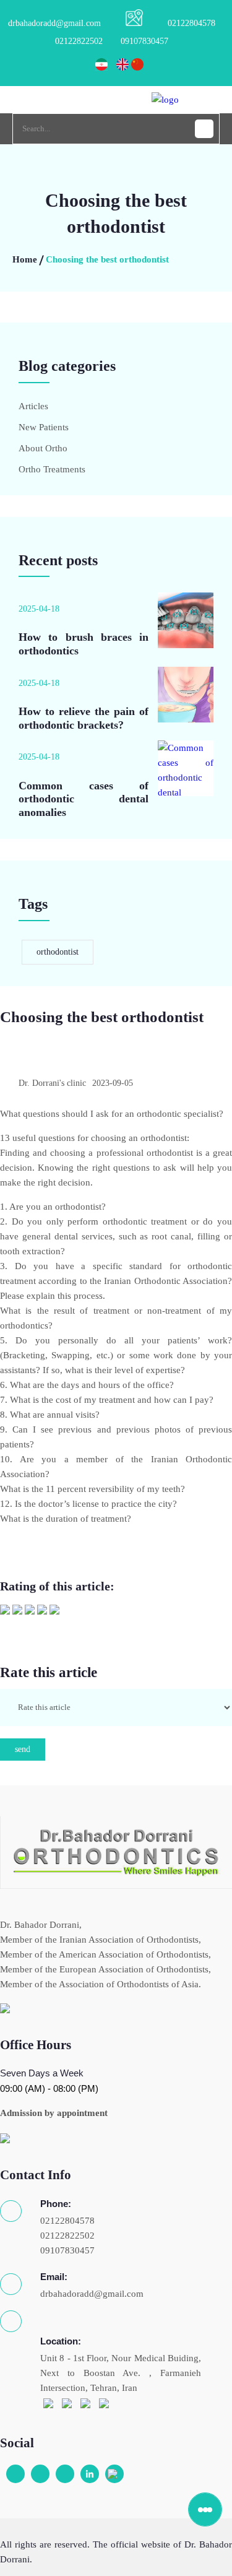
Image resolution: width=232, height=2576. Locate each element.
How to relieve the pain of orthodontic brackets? (84, 718)
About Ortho (43, 448)
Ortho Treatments (52, 469)
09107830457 (144, 41)
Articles (33, 406)
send (23, 1749)
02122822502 (79, 41)
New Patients (44, 427)
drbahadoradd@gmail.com (54, 23)
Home (25, 259)
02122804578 (191, 23)
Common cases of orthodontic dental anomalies (84, 799)
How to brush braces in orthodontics (84, 644)
